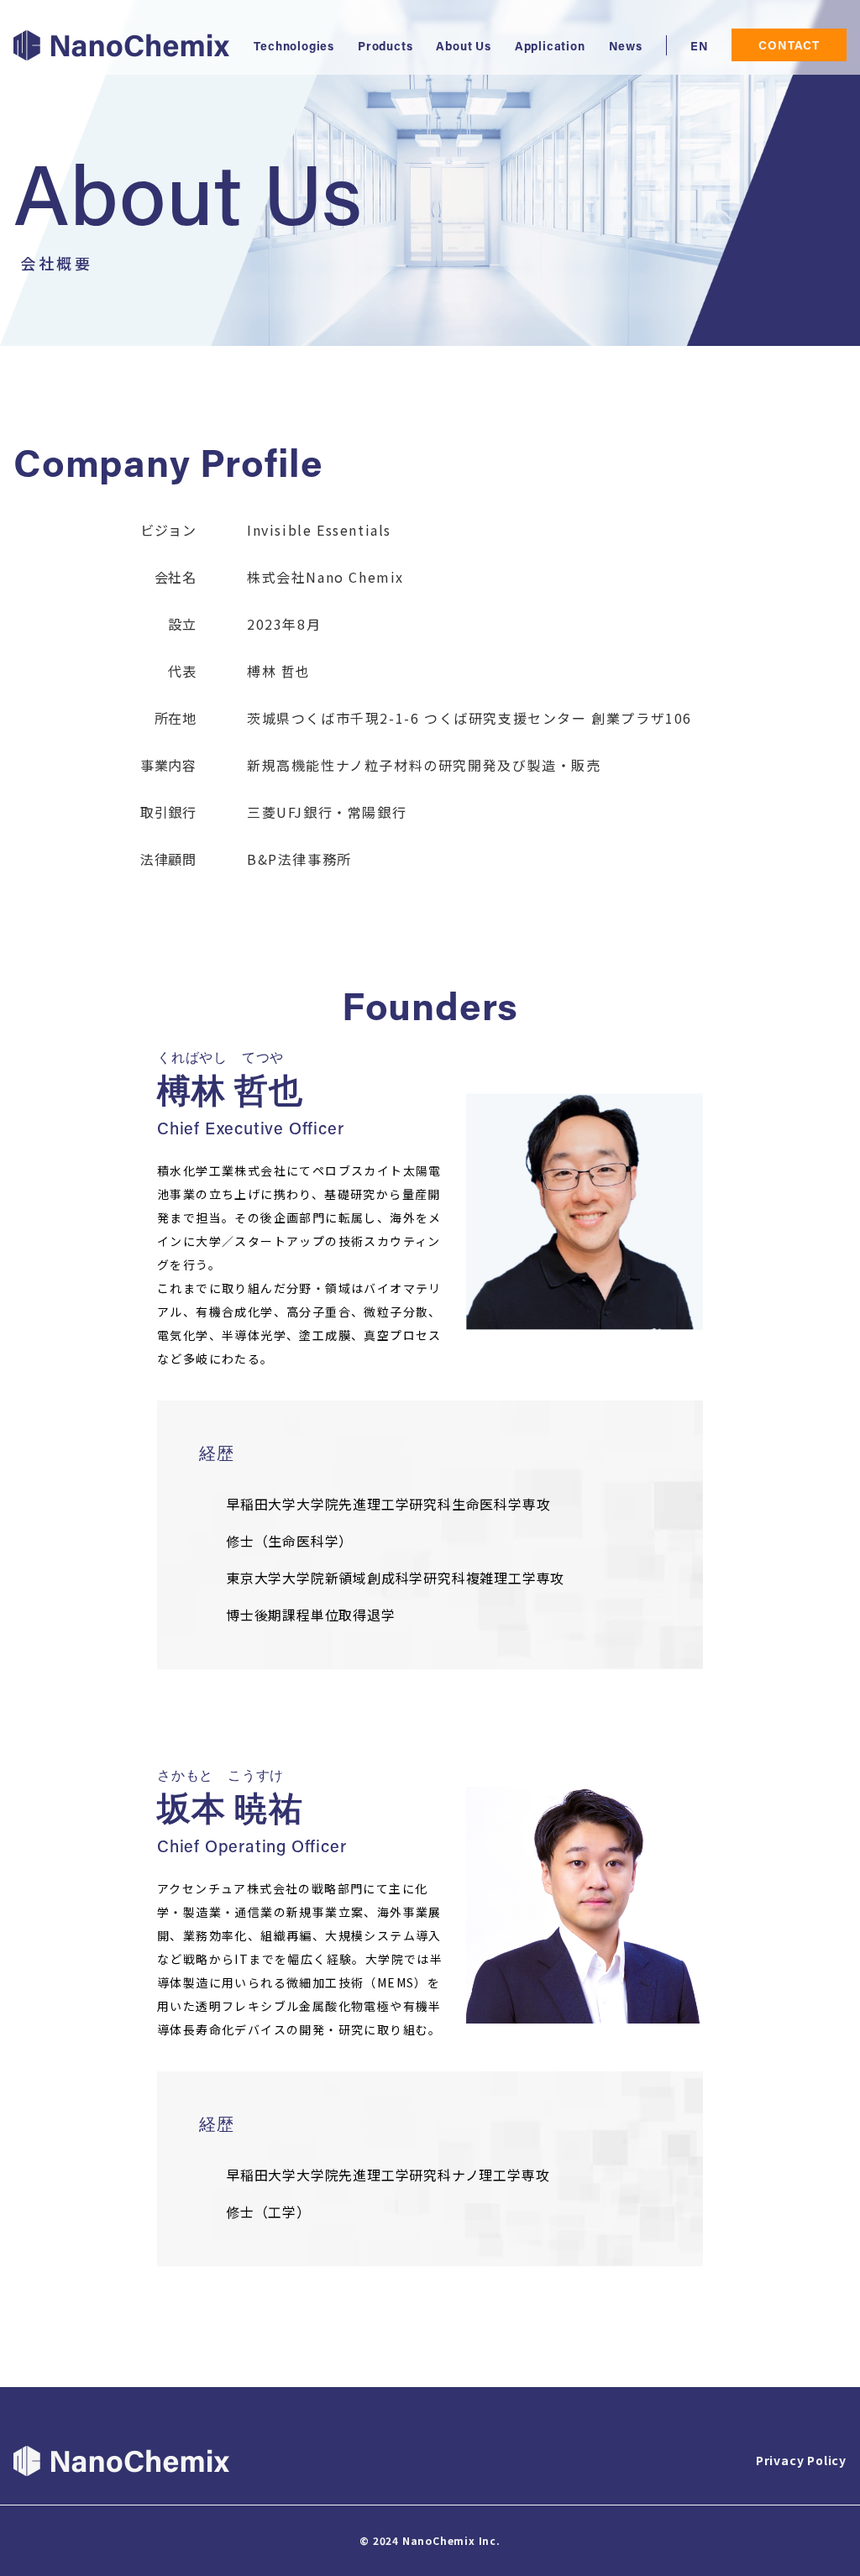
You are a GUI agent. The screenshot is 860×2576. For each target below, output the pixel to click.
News (626, 47)
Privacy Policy (801, 2460)
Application (550, 47)
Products (385, 47)
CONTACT (789, 47)
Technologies (294, 47)
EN (700, 47)
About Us (463, 47)
